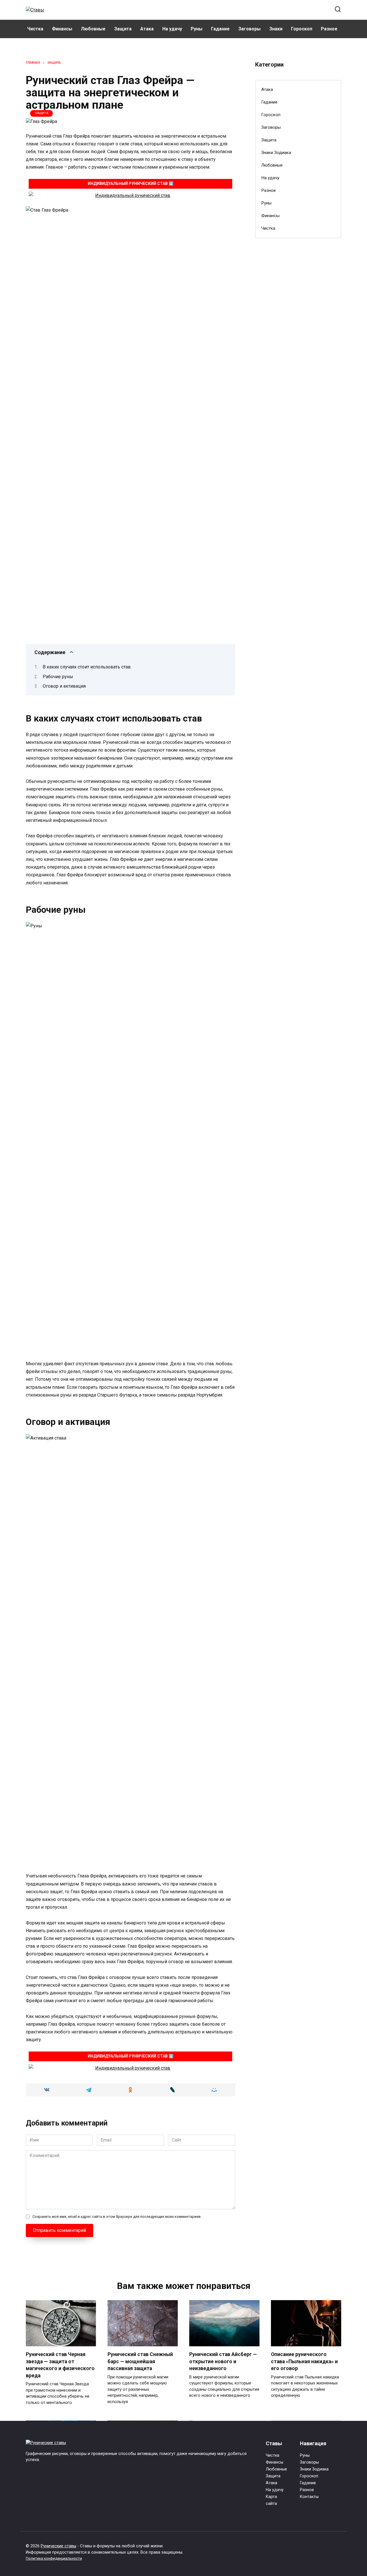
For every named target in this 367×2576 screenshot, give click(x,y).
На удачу (172, 29)
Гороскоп (302, 29)
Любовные (93, 29)
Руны (197, 29)
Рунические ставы (58, 2546)
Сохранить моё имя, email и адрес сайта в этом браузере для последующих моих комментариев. (117, 2217)
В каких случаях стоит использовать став (87, 667)
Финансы (62, 29)
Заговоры (249, 29)
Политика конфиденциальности (54, 2558)
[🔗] (130, 195)
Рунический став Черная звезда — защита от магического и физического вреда (60, 2365)
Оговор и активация (64, 686)
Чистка (35, 29)
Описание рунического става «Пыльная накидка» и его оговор (304, 2361)
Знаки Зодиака (276, 153)
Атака (147, 29)
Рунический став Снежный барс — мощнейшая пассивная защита (140, 2361)
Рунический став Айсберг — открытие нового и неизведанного (223, 2361)
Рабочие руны (58, 677)
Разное (329, 29)
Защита (123, 29)
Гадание (220, 29)
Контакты (309, 2497)
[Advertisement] (298, 336)
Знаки (276, 29)
